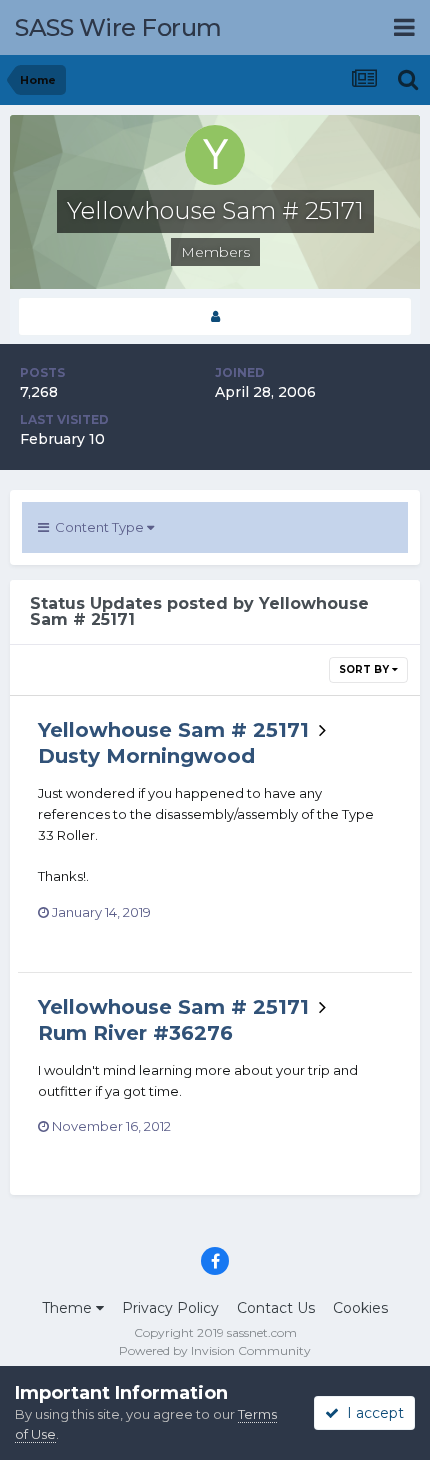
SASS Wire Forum (118, 27)
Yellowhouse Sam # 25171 (173, 730)
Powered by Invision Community (215, 1350)
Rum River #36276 (135, 1033)
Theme (69, 1308)
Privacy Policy (170, 1308)
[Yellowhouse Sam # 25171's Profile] (215, 316)
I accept (371, 1413)
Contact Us (276, 1308)
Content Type (98, 527)
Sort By (365, 669)
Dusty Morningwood (146, 756)
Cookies (360, 1308)
